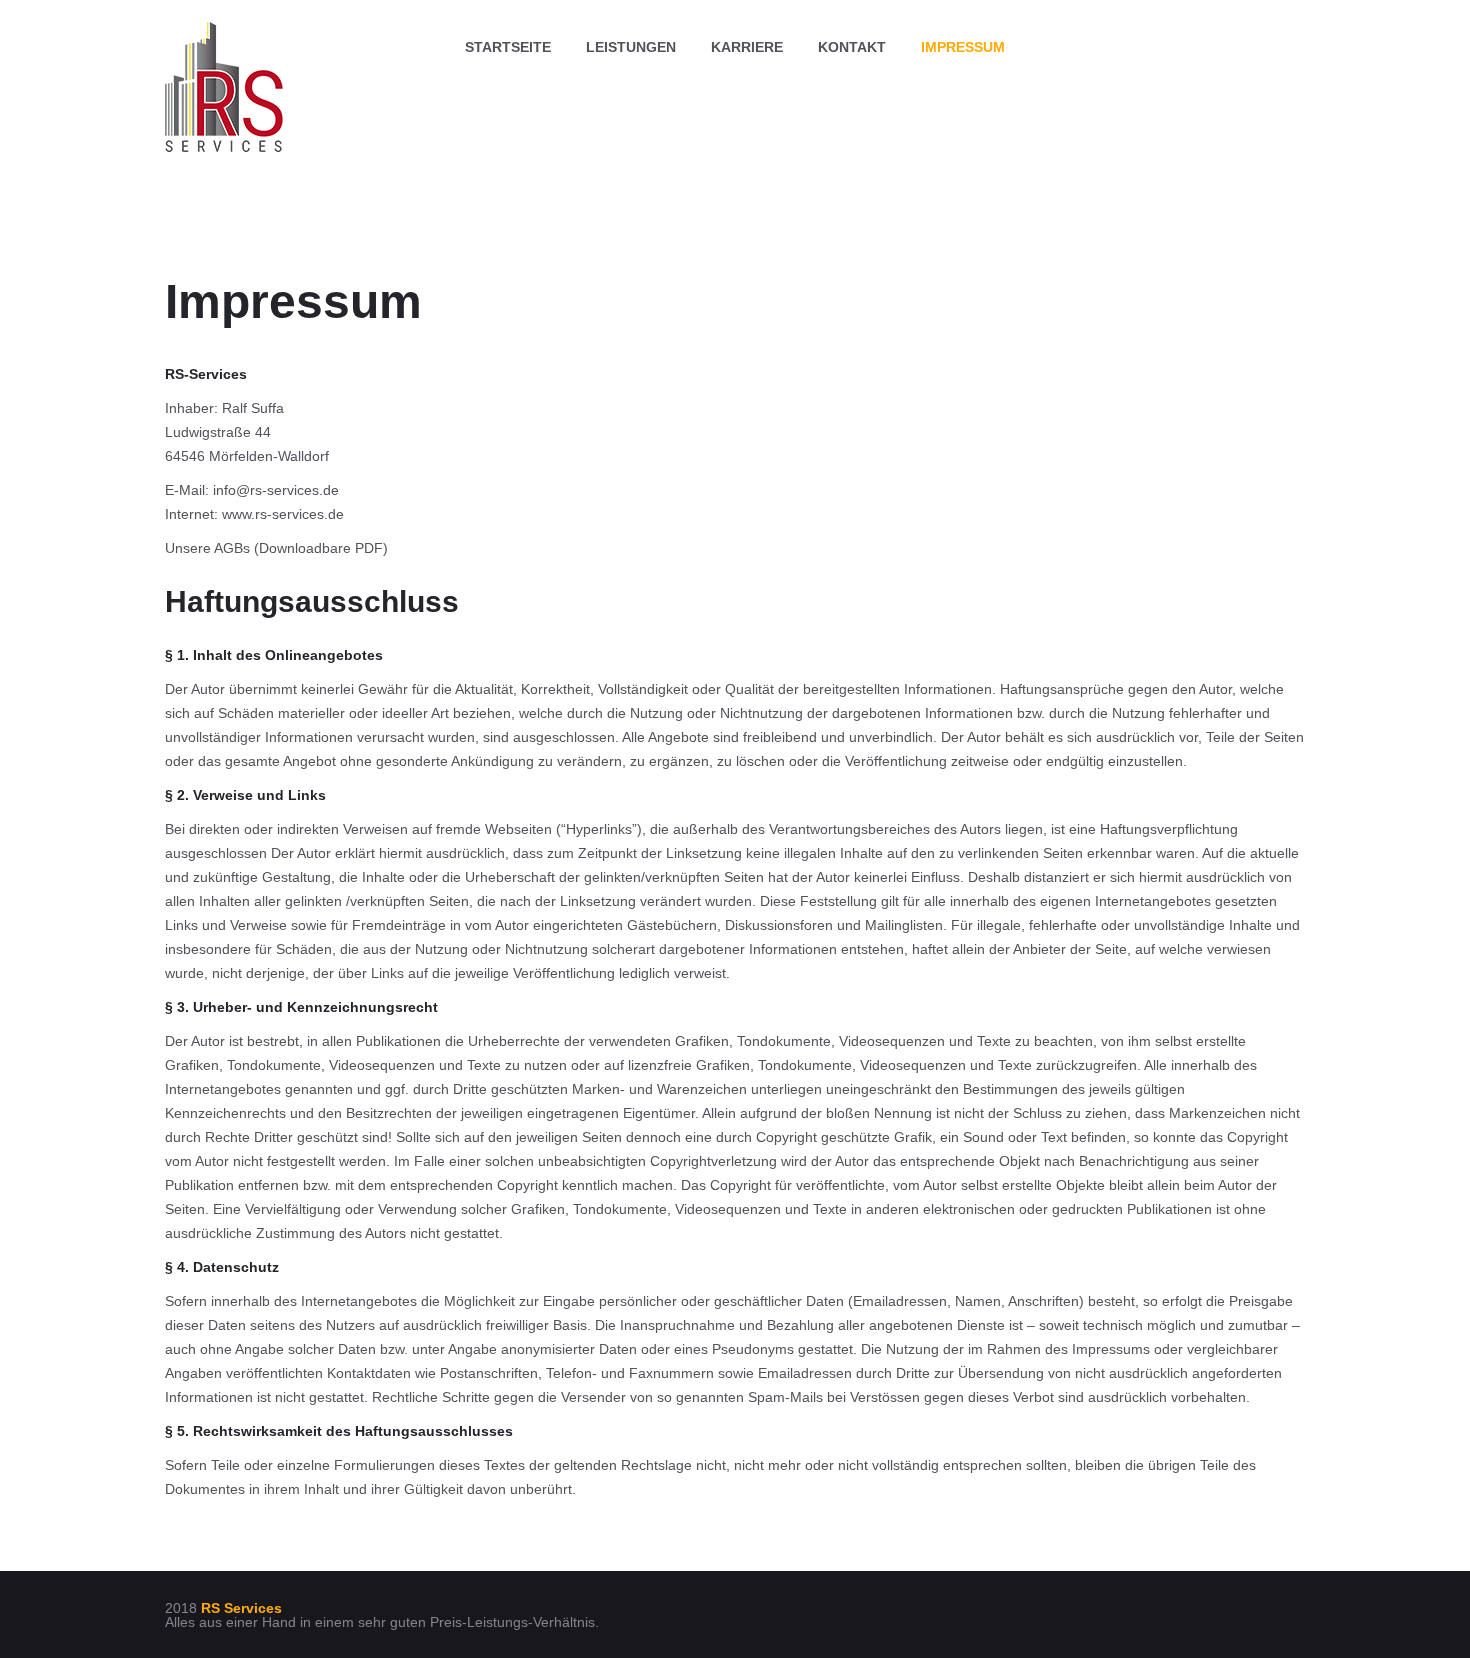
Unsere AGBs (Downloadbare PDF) (276, 548)
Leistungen (631, 47)
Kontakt (852, 47)
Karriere (747, 47)
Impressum (963, 47)
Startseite (508, 47)
